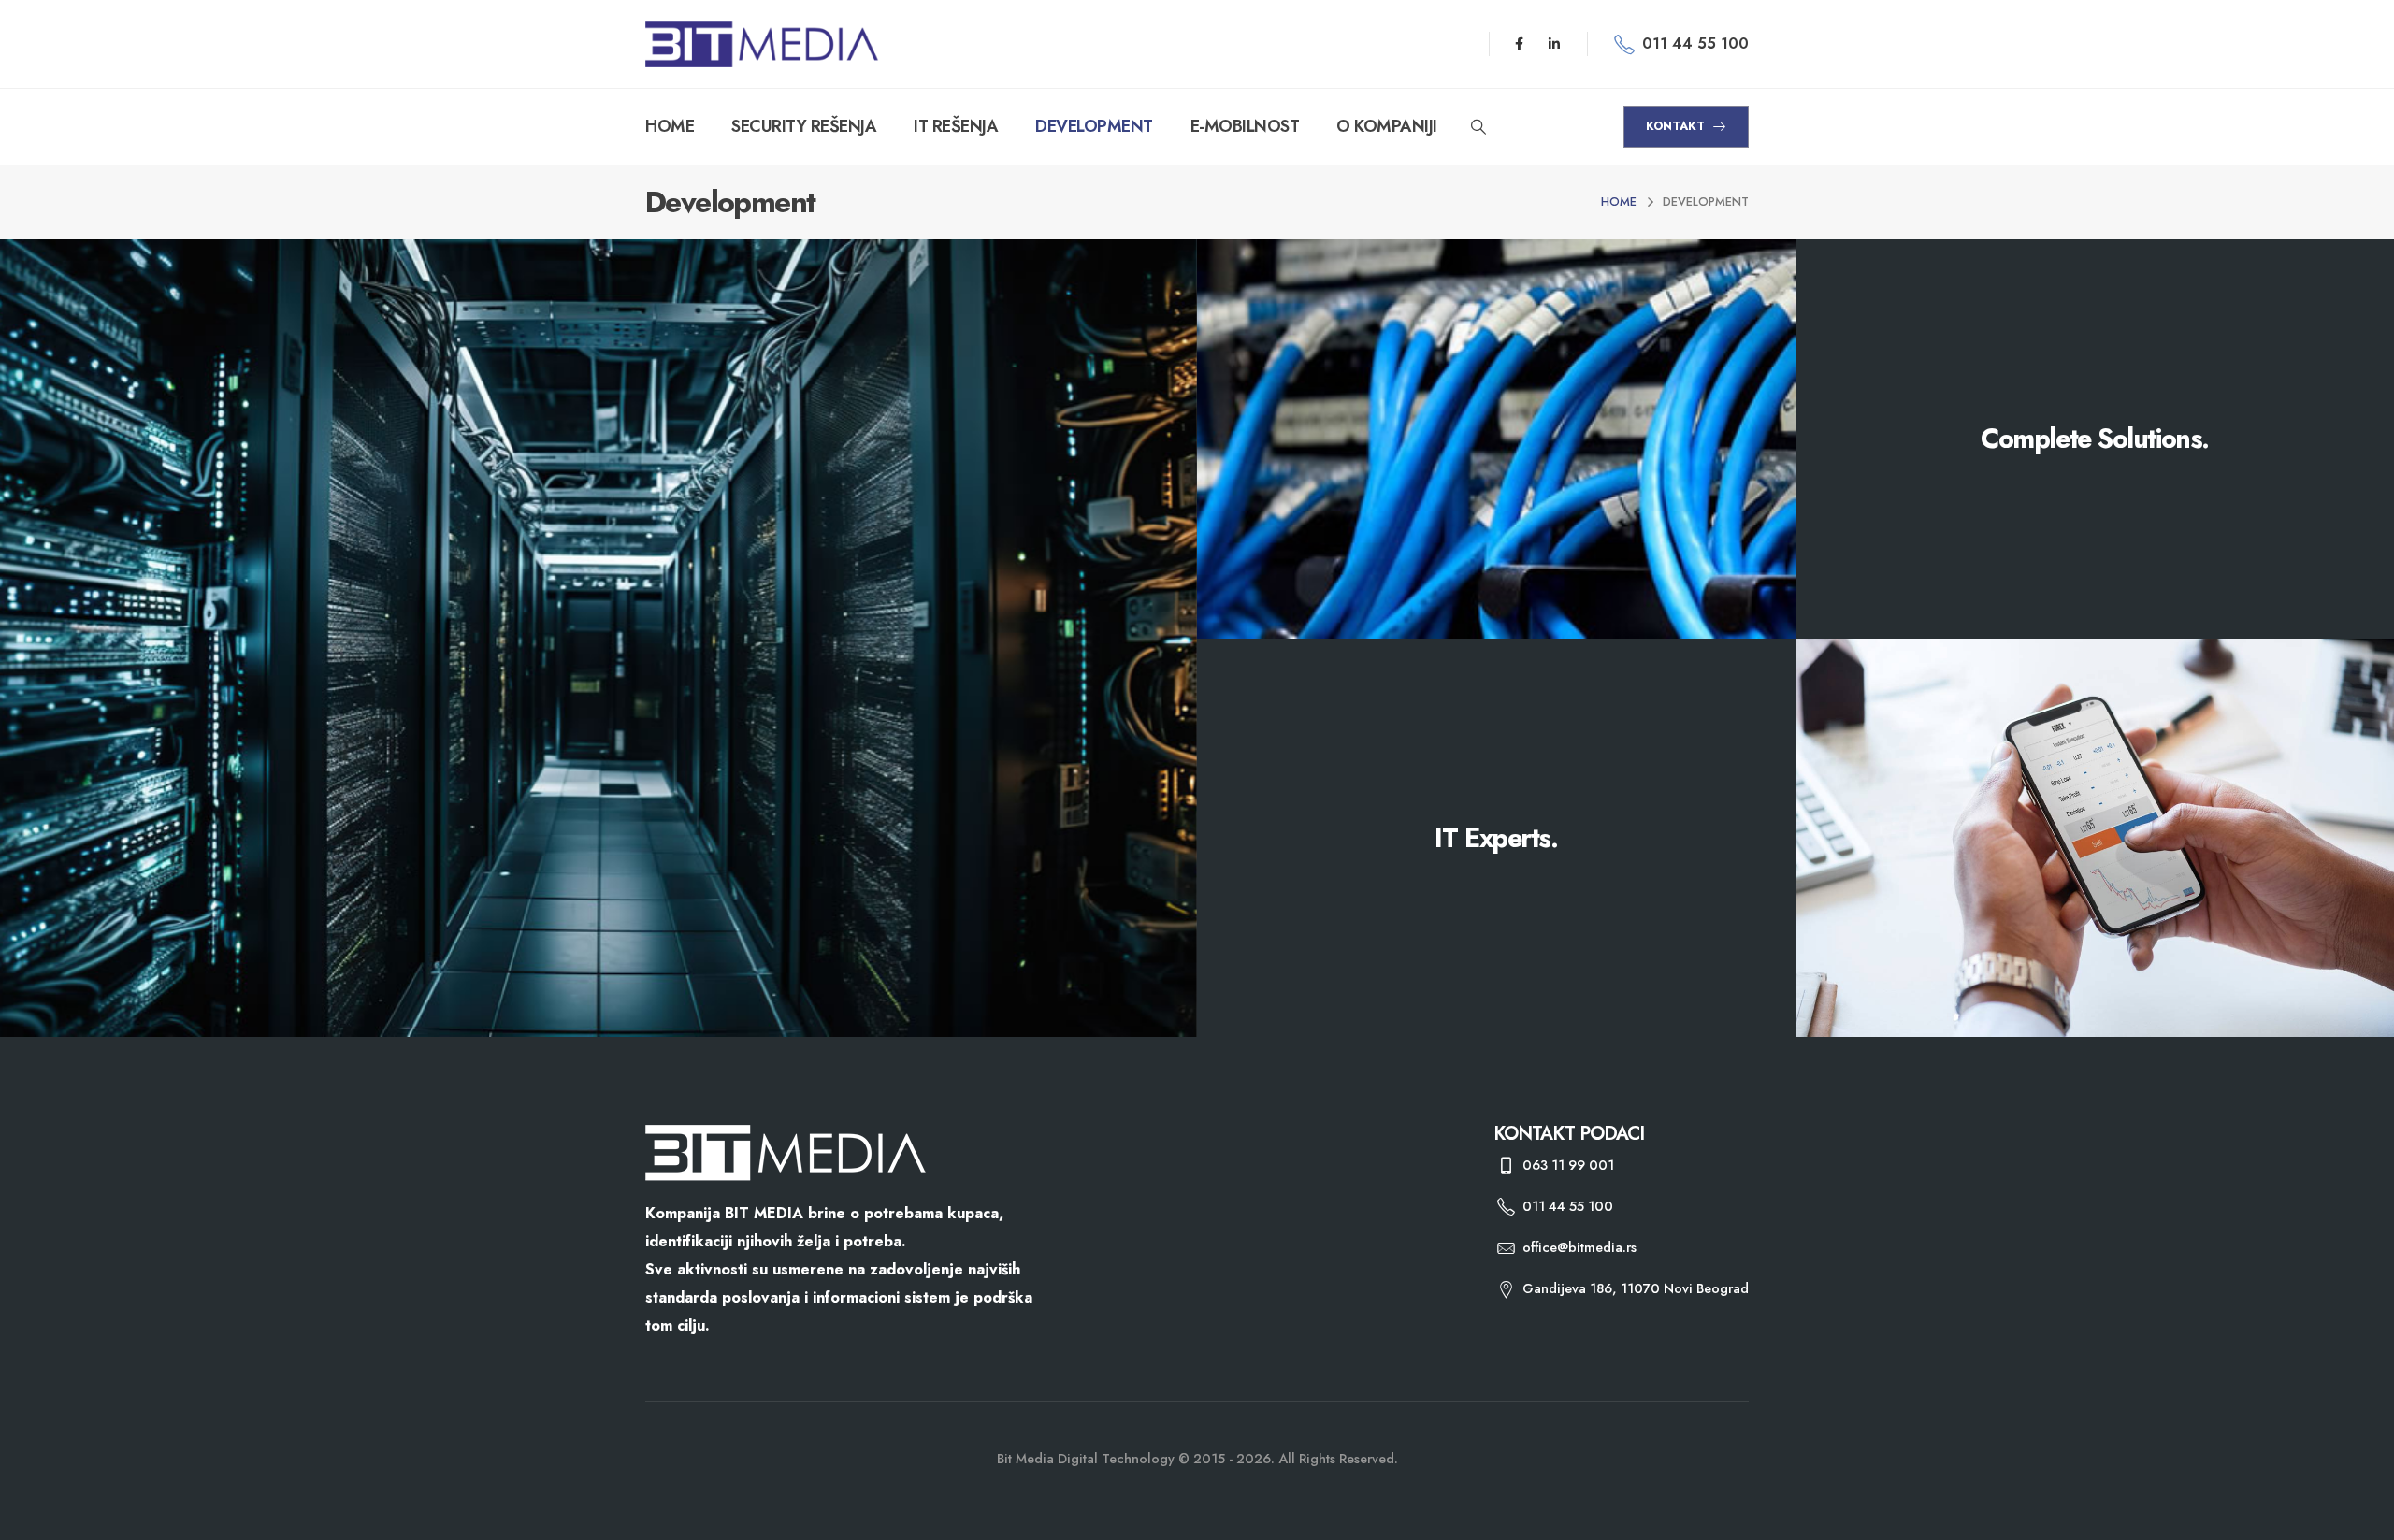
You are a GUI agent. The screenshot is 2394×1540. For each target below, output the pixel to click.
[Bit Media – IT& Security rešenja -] (762, 44)
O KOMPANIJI (1387, 126)
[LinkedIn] (1554, 44)
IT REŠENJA (956, 126)
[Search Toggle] (1479, 127)
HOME (670, 126)
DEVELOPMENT (1094, 126)
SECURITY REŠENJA (804, 126)
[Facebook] (1520, 44)
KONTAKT (1677, 126)
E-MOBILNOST (1245, 126)
